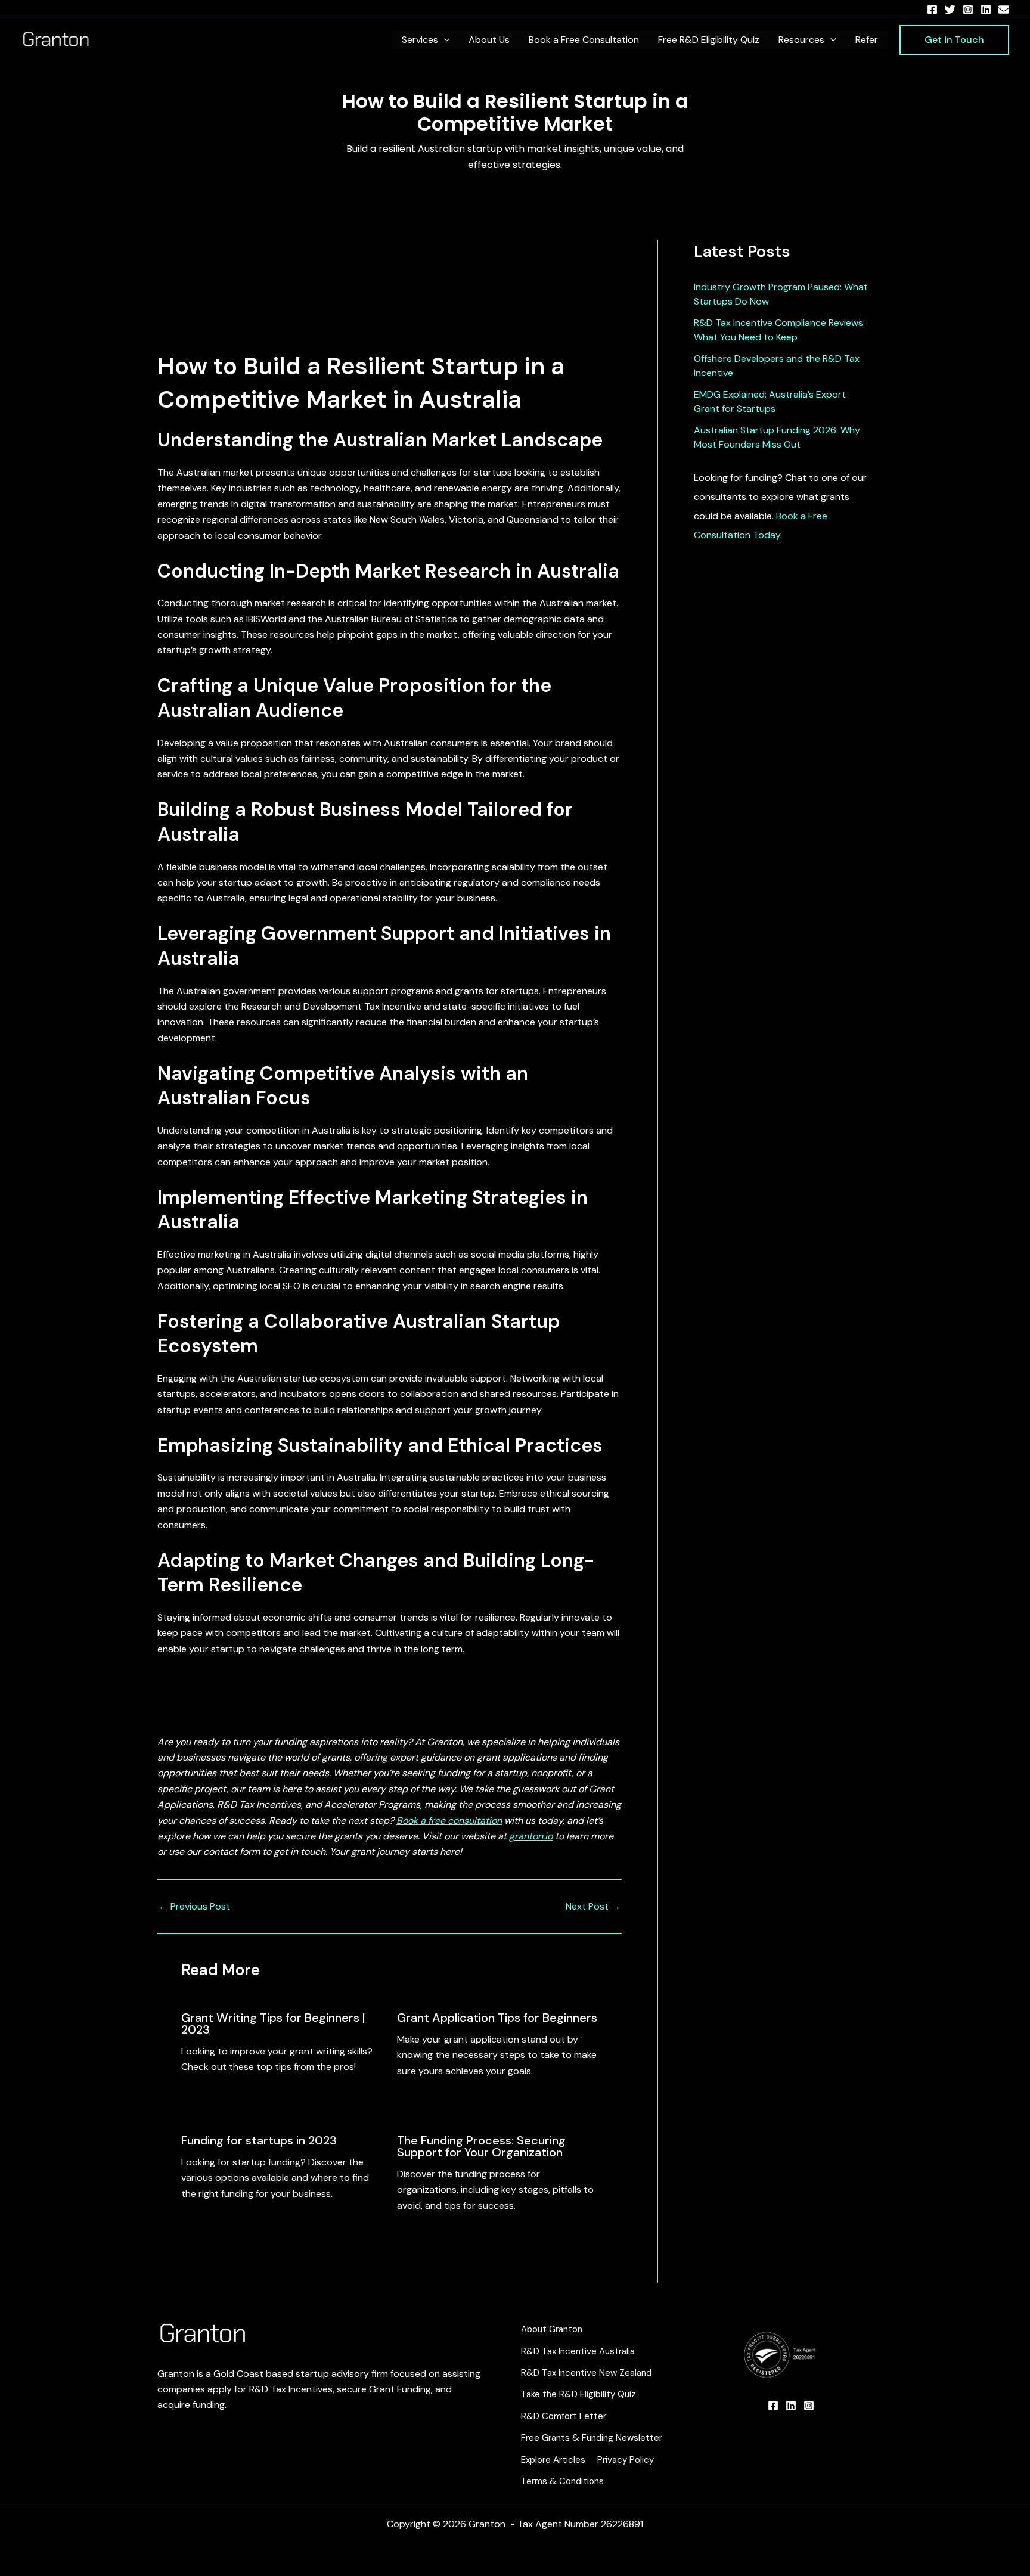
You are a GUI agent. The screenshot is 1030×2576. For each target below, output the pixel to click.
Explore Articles (553, 2460)
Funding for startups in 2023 (259, 2140)
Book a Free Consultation (584, 40)
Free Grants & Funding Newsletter (592, 2438)
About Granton (552, 2329)
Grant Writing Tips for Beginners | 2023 (273, 2023)
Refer (867, 40)
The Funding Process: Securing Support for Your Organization (481, 2146)
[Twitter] (950, 10)
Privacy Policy (626, 2460)
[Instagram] (968, 10)
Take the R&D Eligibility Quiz (578, 2394)
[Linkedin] (986, 10)
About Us (489, 40)
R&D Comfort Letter (564, 2416)
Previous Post (194, 1907)
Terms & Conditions (562, 2481)
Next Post (593, 1907)
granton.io (531, 1836)
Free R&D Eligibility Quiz (709, 40)
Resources (801, 40)
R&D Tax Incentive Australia (578, 2351)
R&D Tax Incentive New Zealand (586, 2373)
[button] (444, 40)
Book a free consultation (449, 1821)
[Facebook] (932, 10)
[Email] (1004, 10)
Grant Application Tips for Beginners (497, 2018)
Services (420, 40)
